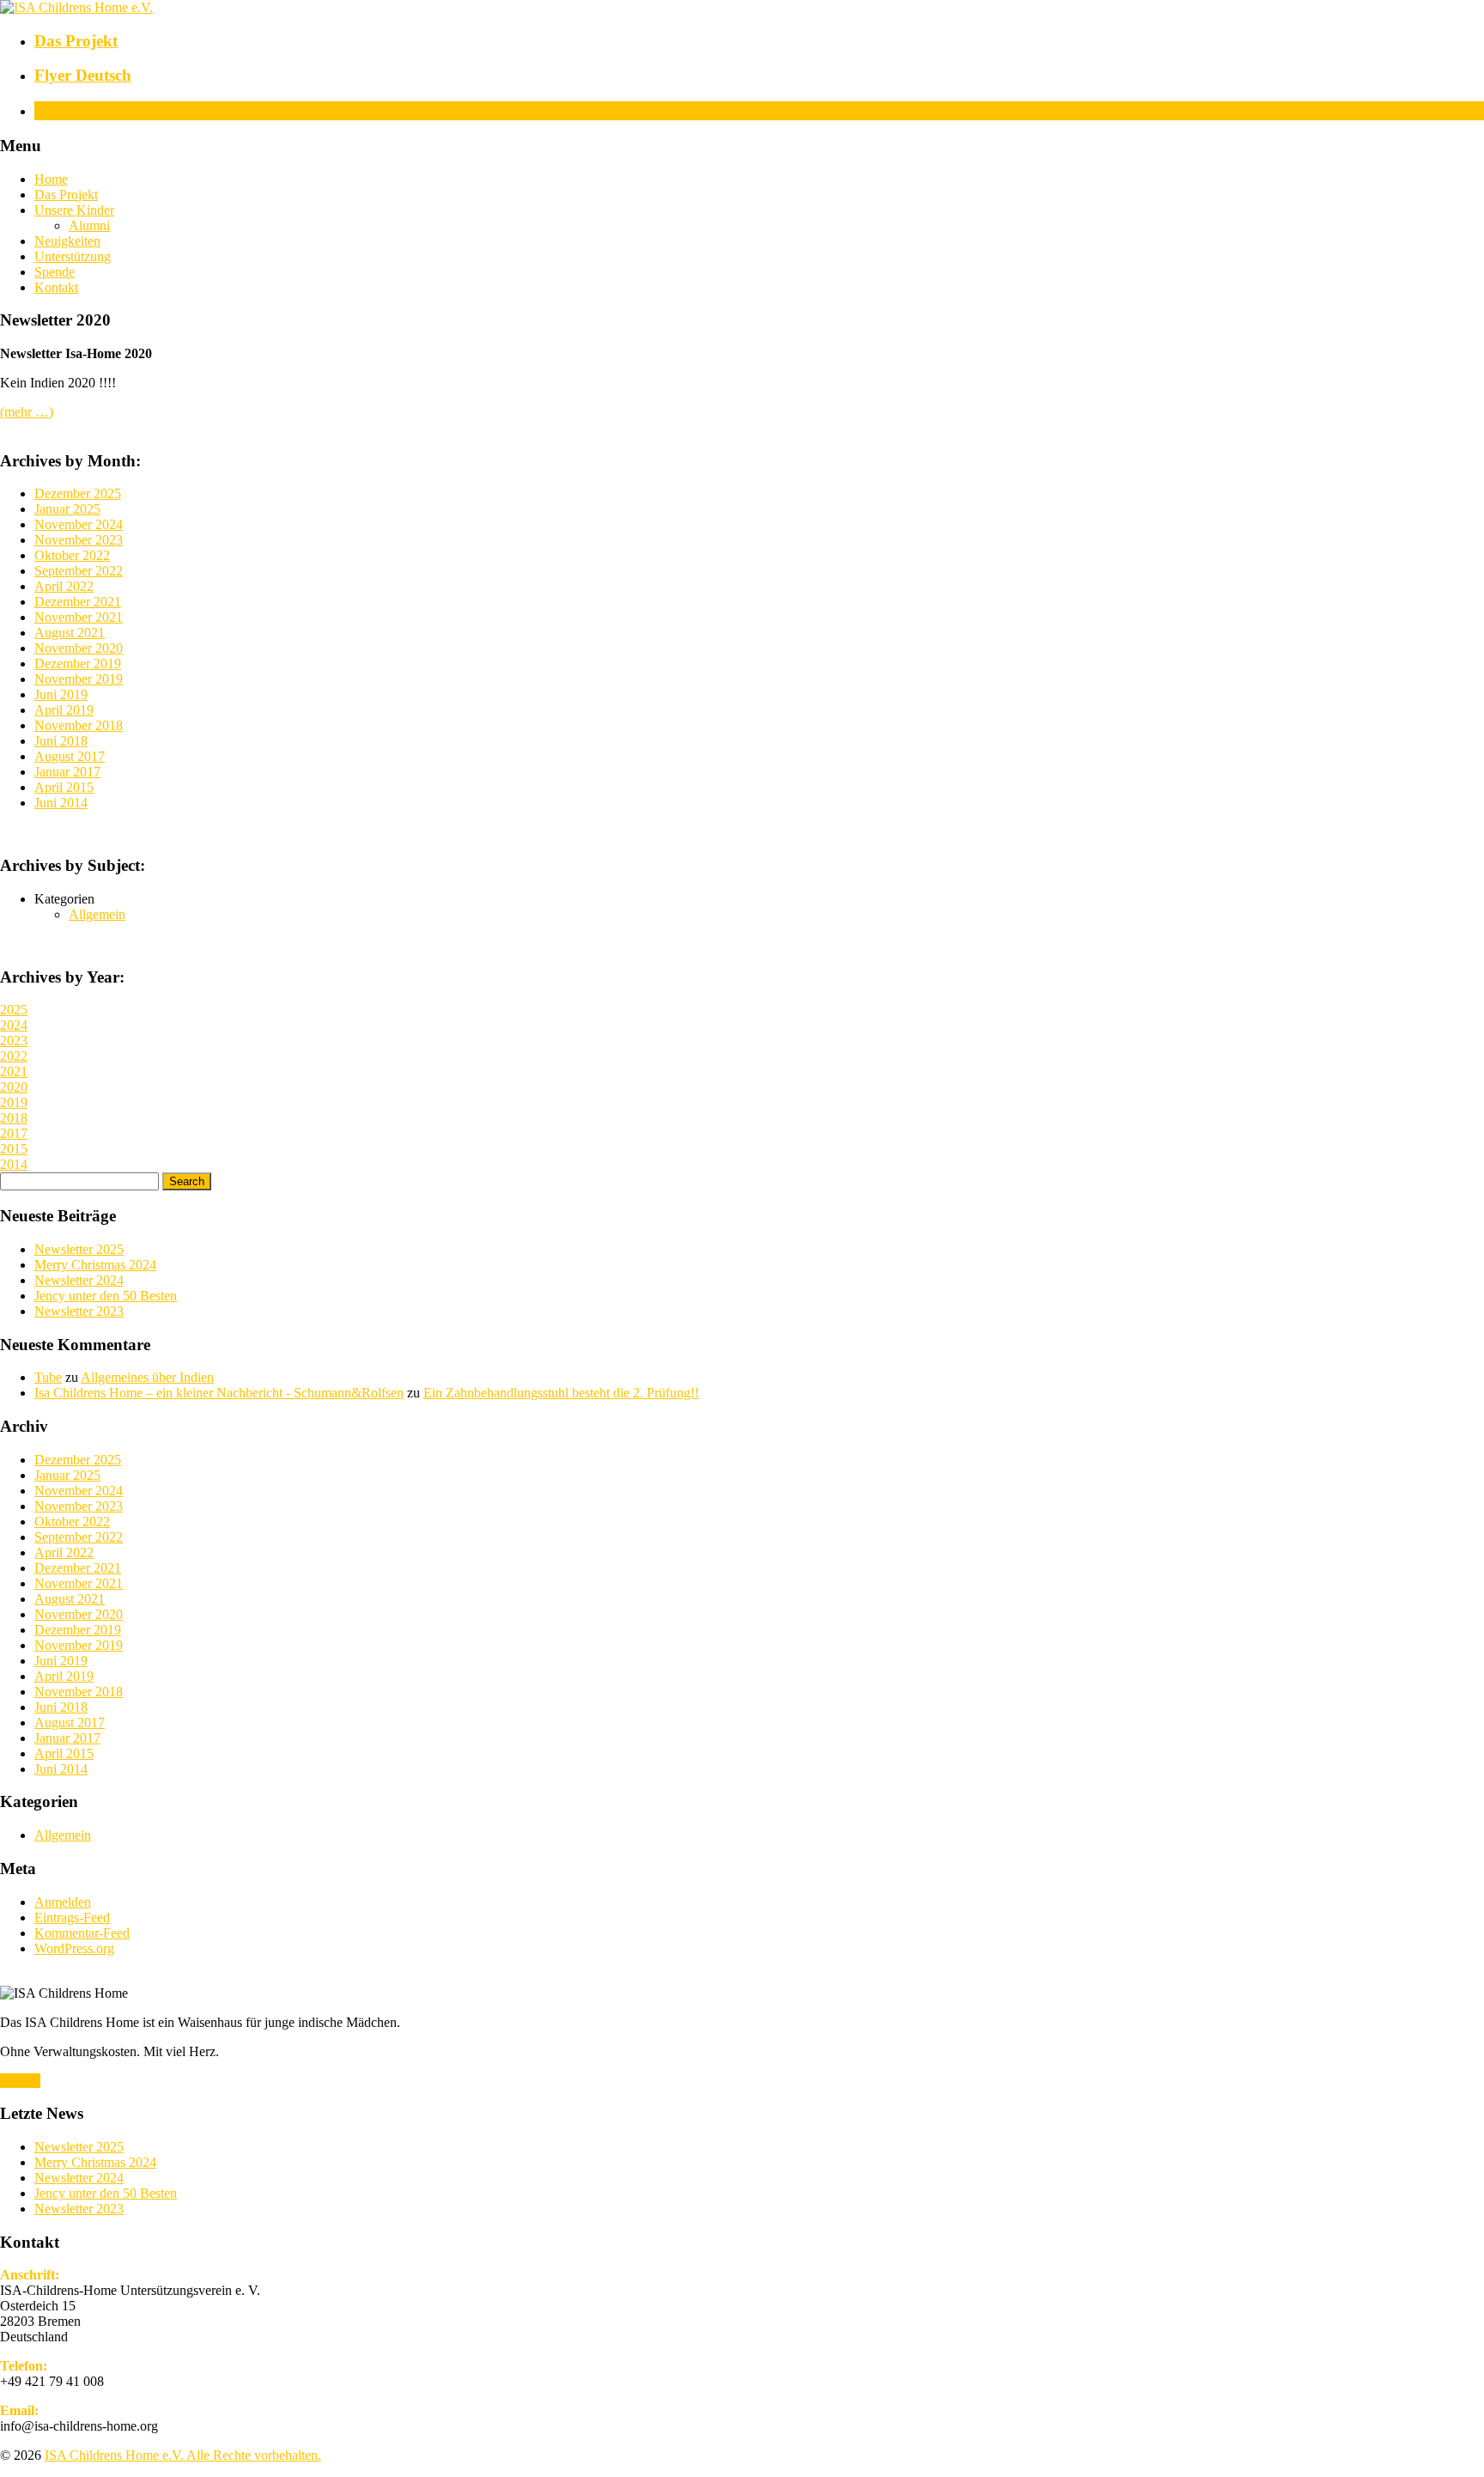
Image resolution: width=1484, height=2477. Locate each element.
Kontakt (56, 287)
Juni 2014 (61, 803)
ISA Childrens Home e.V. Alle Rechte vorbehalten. (183, 2455)
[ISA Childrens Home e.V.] (76, 7)
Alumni (89, 225)
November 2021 (79, 617)
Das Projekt (66, 195)
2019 (14, 1102)
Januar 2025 (67, 509)
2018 (14, 1118)
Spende (55, 272)
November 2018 (79, 725)
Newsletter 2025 (79, 1249)
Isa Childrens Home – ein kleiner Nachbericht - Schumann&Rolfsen (219, 1393)
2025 (14, 1010)
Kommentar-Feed (82, 1933)
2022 (14, 1056)
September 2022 (79, 571)
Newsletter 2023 (79, 1311)
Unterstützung (73, 256)
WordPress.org (74, 1948)
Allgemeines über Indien (147, 1377)
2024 (14, 1025)
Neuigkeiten (67, 241)
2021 (14, 1071)
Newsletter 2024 (79, 1280)
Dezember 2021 (78, 602)
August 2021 (70, 633)
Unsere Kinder (74, 210)
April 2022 (64, 586)
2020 (14, 1087)
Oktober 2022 (72, 555)
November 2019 (79, 679)
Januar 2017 (67, 772)
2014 (14, 1164)
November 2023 (79, 540)
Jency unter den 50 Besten (106, 1296)
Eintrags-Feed (72, 1917)
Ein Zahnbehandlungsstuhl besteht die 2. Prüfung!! (561, 1393)
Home (51, 179)
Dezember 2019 (78, 663)
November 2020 (79, 648)
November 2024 (79, 524)
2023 (14, 1041)
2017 (14, 1133)
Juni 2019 (61, 694)
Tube (48, 1377)
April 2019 (64, 710)
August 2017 (70, 756)
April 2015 (64, 787)
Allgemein (97, 914)
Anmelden (63, 1902)
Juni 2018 (61, 741)
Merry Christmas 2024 (95, 1265)
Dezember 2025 (78, 493)
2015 (14, 1149)
